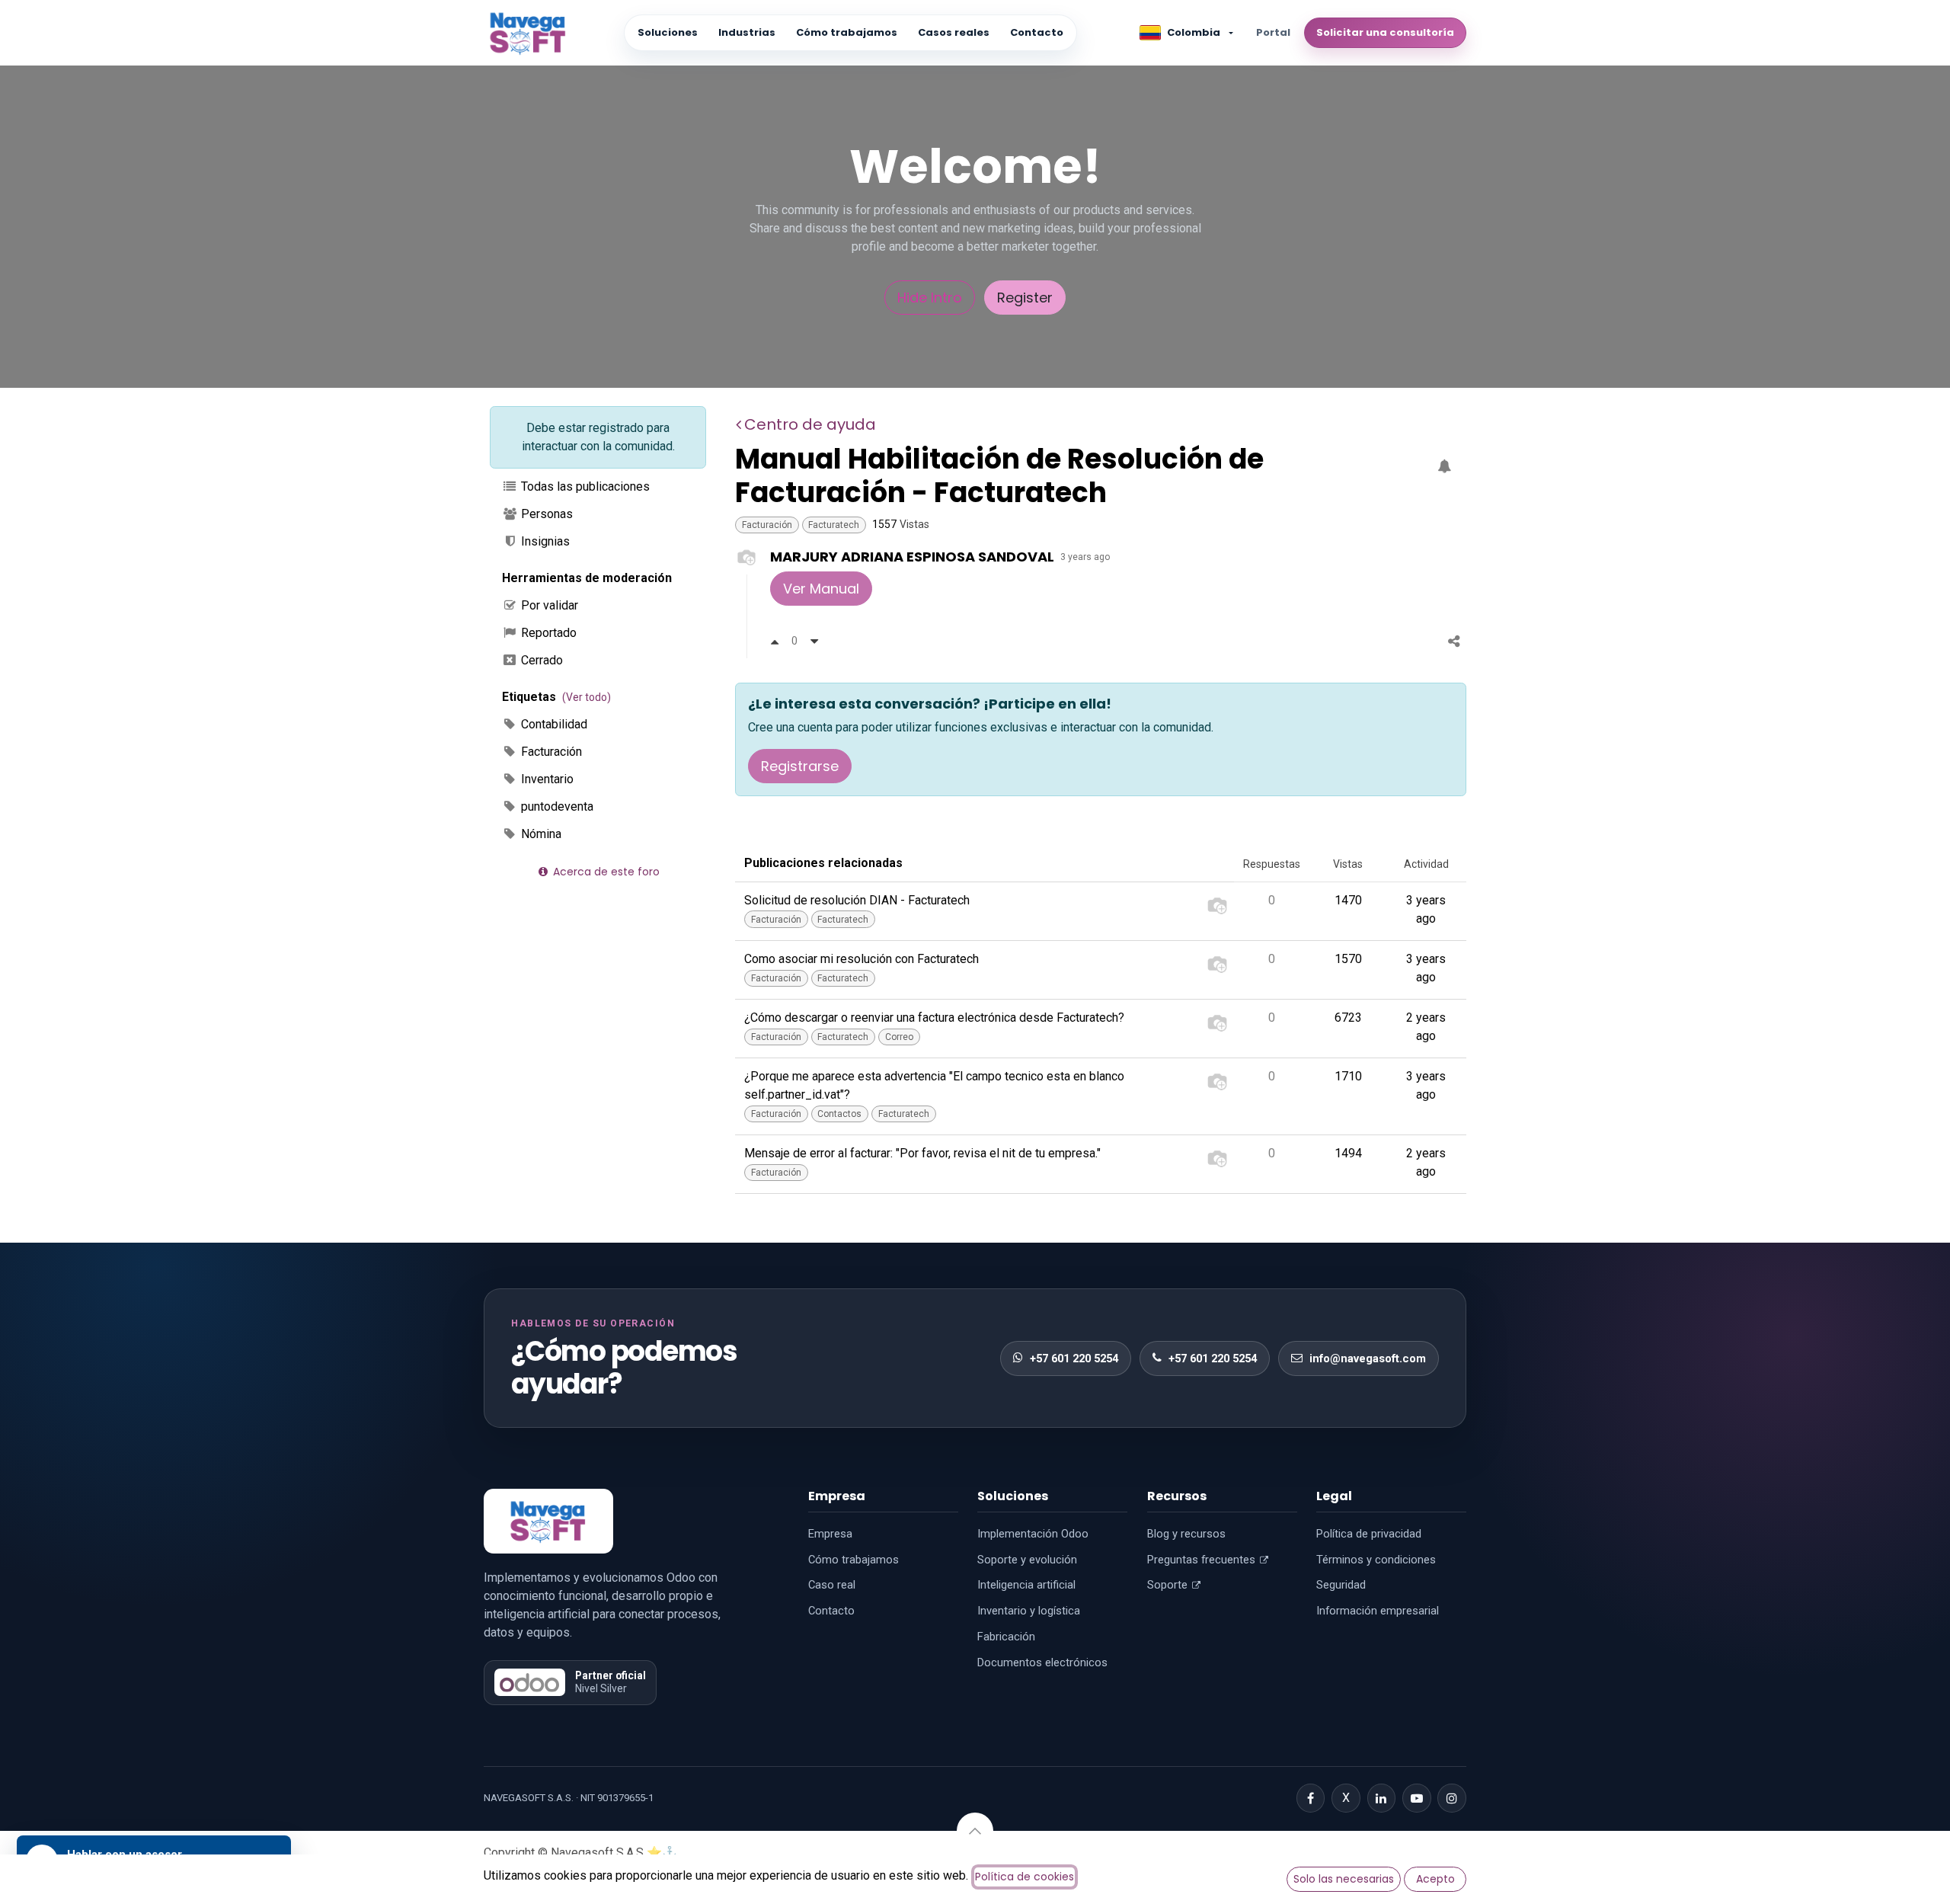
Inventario (546, 779)
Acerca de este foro (605, 872)
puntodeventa (556, 806)
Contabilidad (553, 724)
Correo (899, 1037)
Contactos (839, 1114)
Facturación (550, 752)
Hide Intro (930, 298)
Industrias (747, 32)
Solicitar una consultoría (1385, 32)
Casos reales (954, 32)
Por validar (548, 605)
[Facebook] (1311, 1798)
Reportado (547, 633)
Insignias (544, 541)
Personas (545, 514)
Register (1025, 298)
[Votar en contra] (814, 641)
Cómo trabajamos (847, 32)
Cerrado (540, 660)
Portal (1273, 32)
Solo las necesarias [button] (1344, 1879)
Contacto (1037, 32)
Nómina (540, 834)
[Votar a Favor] (775, 641)
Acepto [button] (1435, 1879)
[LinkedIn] (1382, 1798)
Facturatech (834, 525)
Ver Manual (821, 589)
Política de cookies (1025, 1877)
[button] (975, 1831)
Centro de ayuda (810, 424)
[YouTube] (1417, 1798)
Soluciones (668, 32)
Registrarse (800, 766)
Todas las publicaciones (584, 486)
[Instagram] (1452, 1798)
